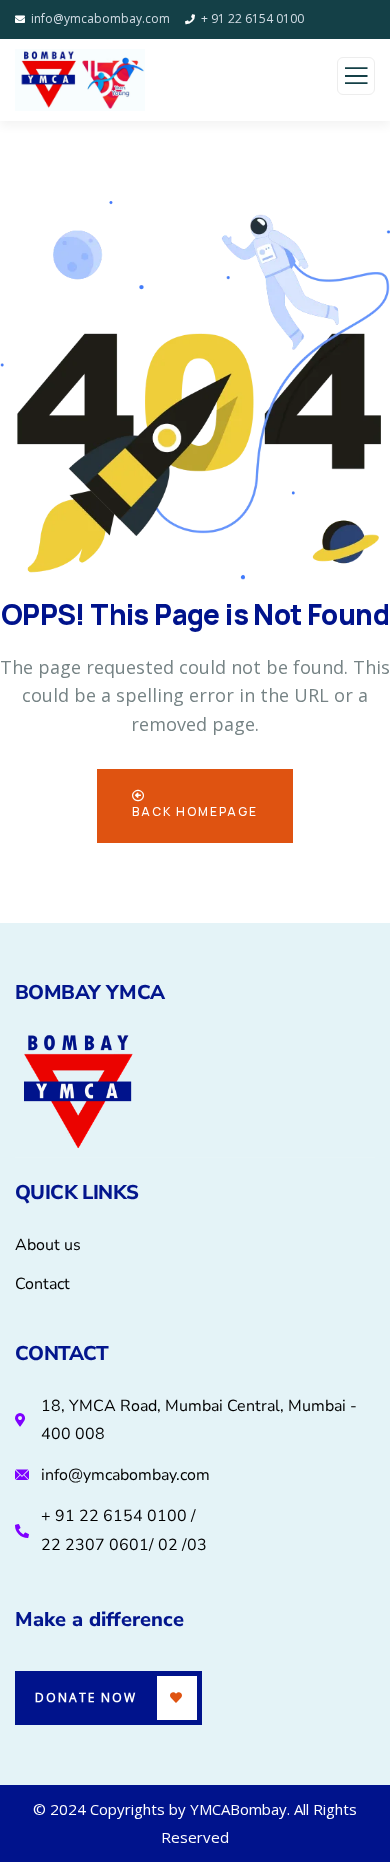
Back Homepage (195, 811)
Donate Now (86, 1697)
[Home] (78, 1094)
